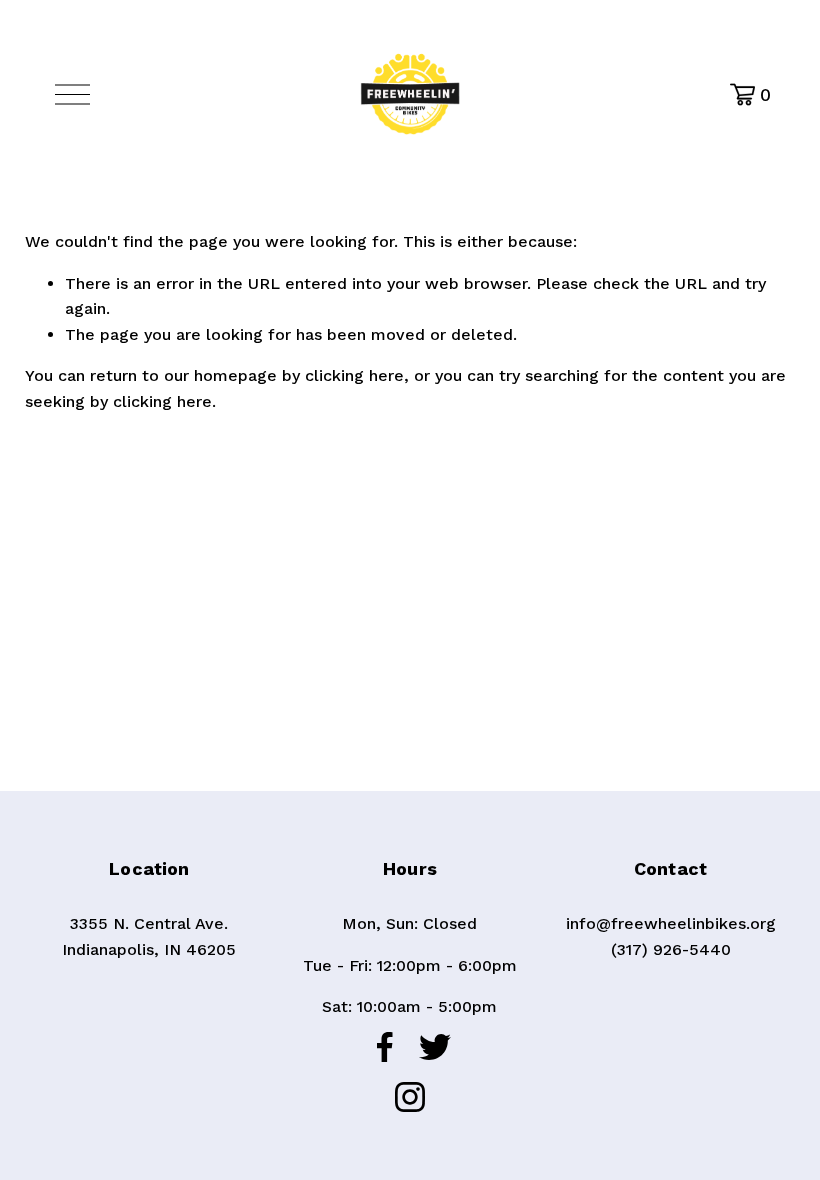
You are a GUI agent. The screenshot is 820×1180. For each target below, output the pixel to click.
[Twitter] (435, 1047)
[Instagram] (410, 1097)
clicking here (354, 375)
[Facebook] (385, 1047)
